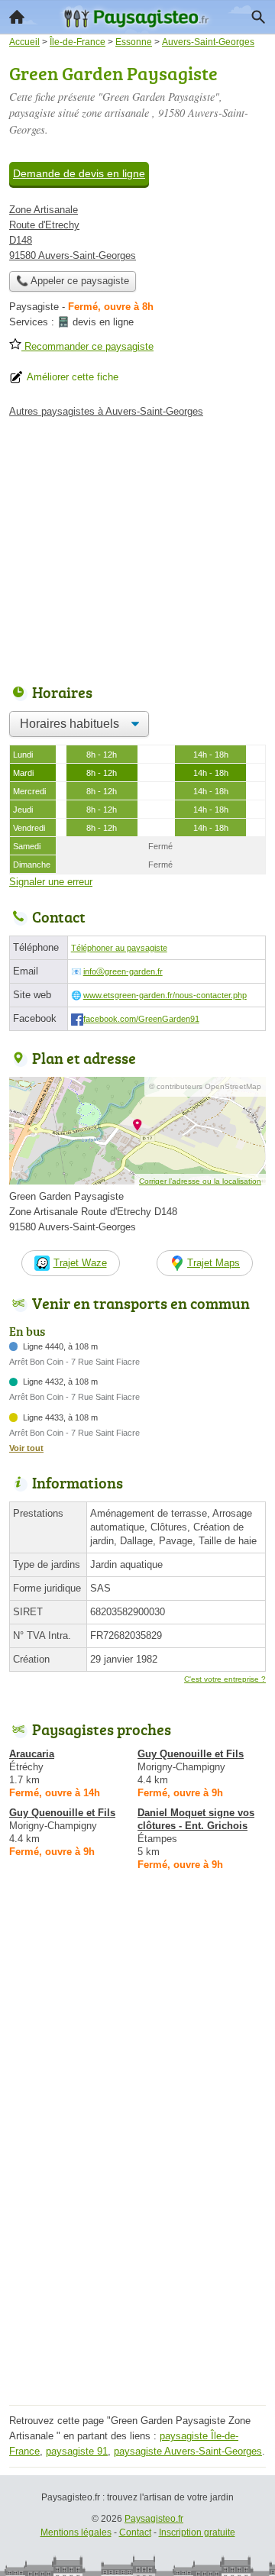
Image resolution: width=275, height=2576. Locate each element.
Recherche (258, 17)
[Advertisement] (137, 2263)
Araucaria (32, 1754)
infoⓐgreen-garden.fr (123, 971)
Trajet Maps (214, 1263)
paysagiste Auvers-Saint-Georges (188, 2451)
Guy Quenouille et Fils (191, 1754)
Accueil (17, 17)
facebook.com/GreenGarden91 (141, 1019)
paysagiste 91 (77, 2451)
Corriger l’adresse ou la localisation (200, 1181)
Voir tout (26, 1448)
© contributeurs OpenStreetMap (205, 1086)
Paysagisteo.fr (154, 2519)
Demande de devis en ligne (79, 173)
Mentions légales (76, 2532)
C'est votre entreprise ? (225, 1679)
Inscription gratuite (197, 2532)
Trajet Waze (80, 1263)
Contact (135, 2532)
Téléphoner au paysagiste (119, 948)
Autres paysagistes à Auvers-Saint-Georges (106, 411)
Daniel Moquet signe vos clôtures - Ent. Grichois (196, 1819)
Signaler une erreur (51, 882)
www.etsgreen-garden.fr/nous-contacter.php (165, 995)
